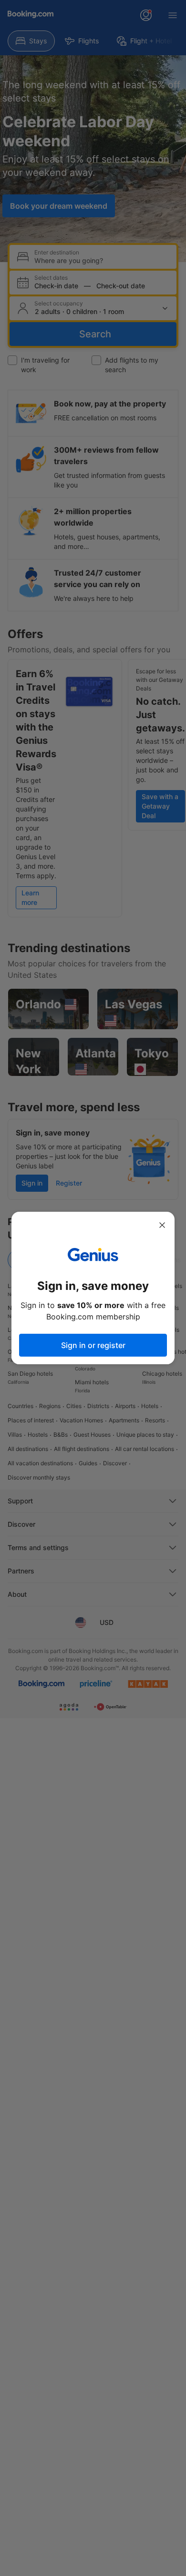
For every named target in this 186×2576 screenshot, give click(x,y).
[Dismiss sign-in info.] (162, 1225)
